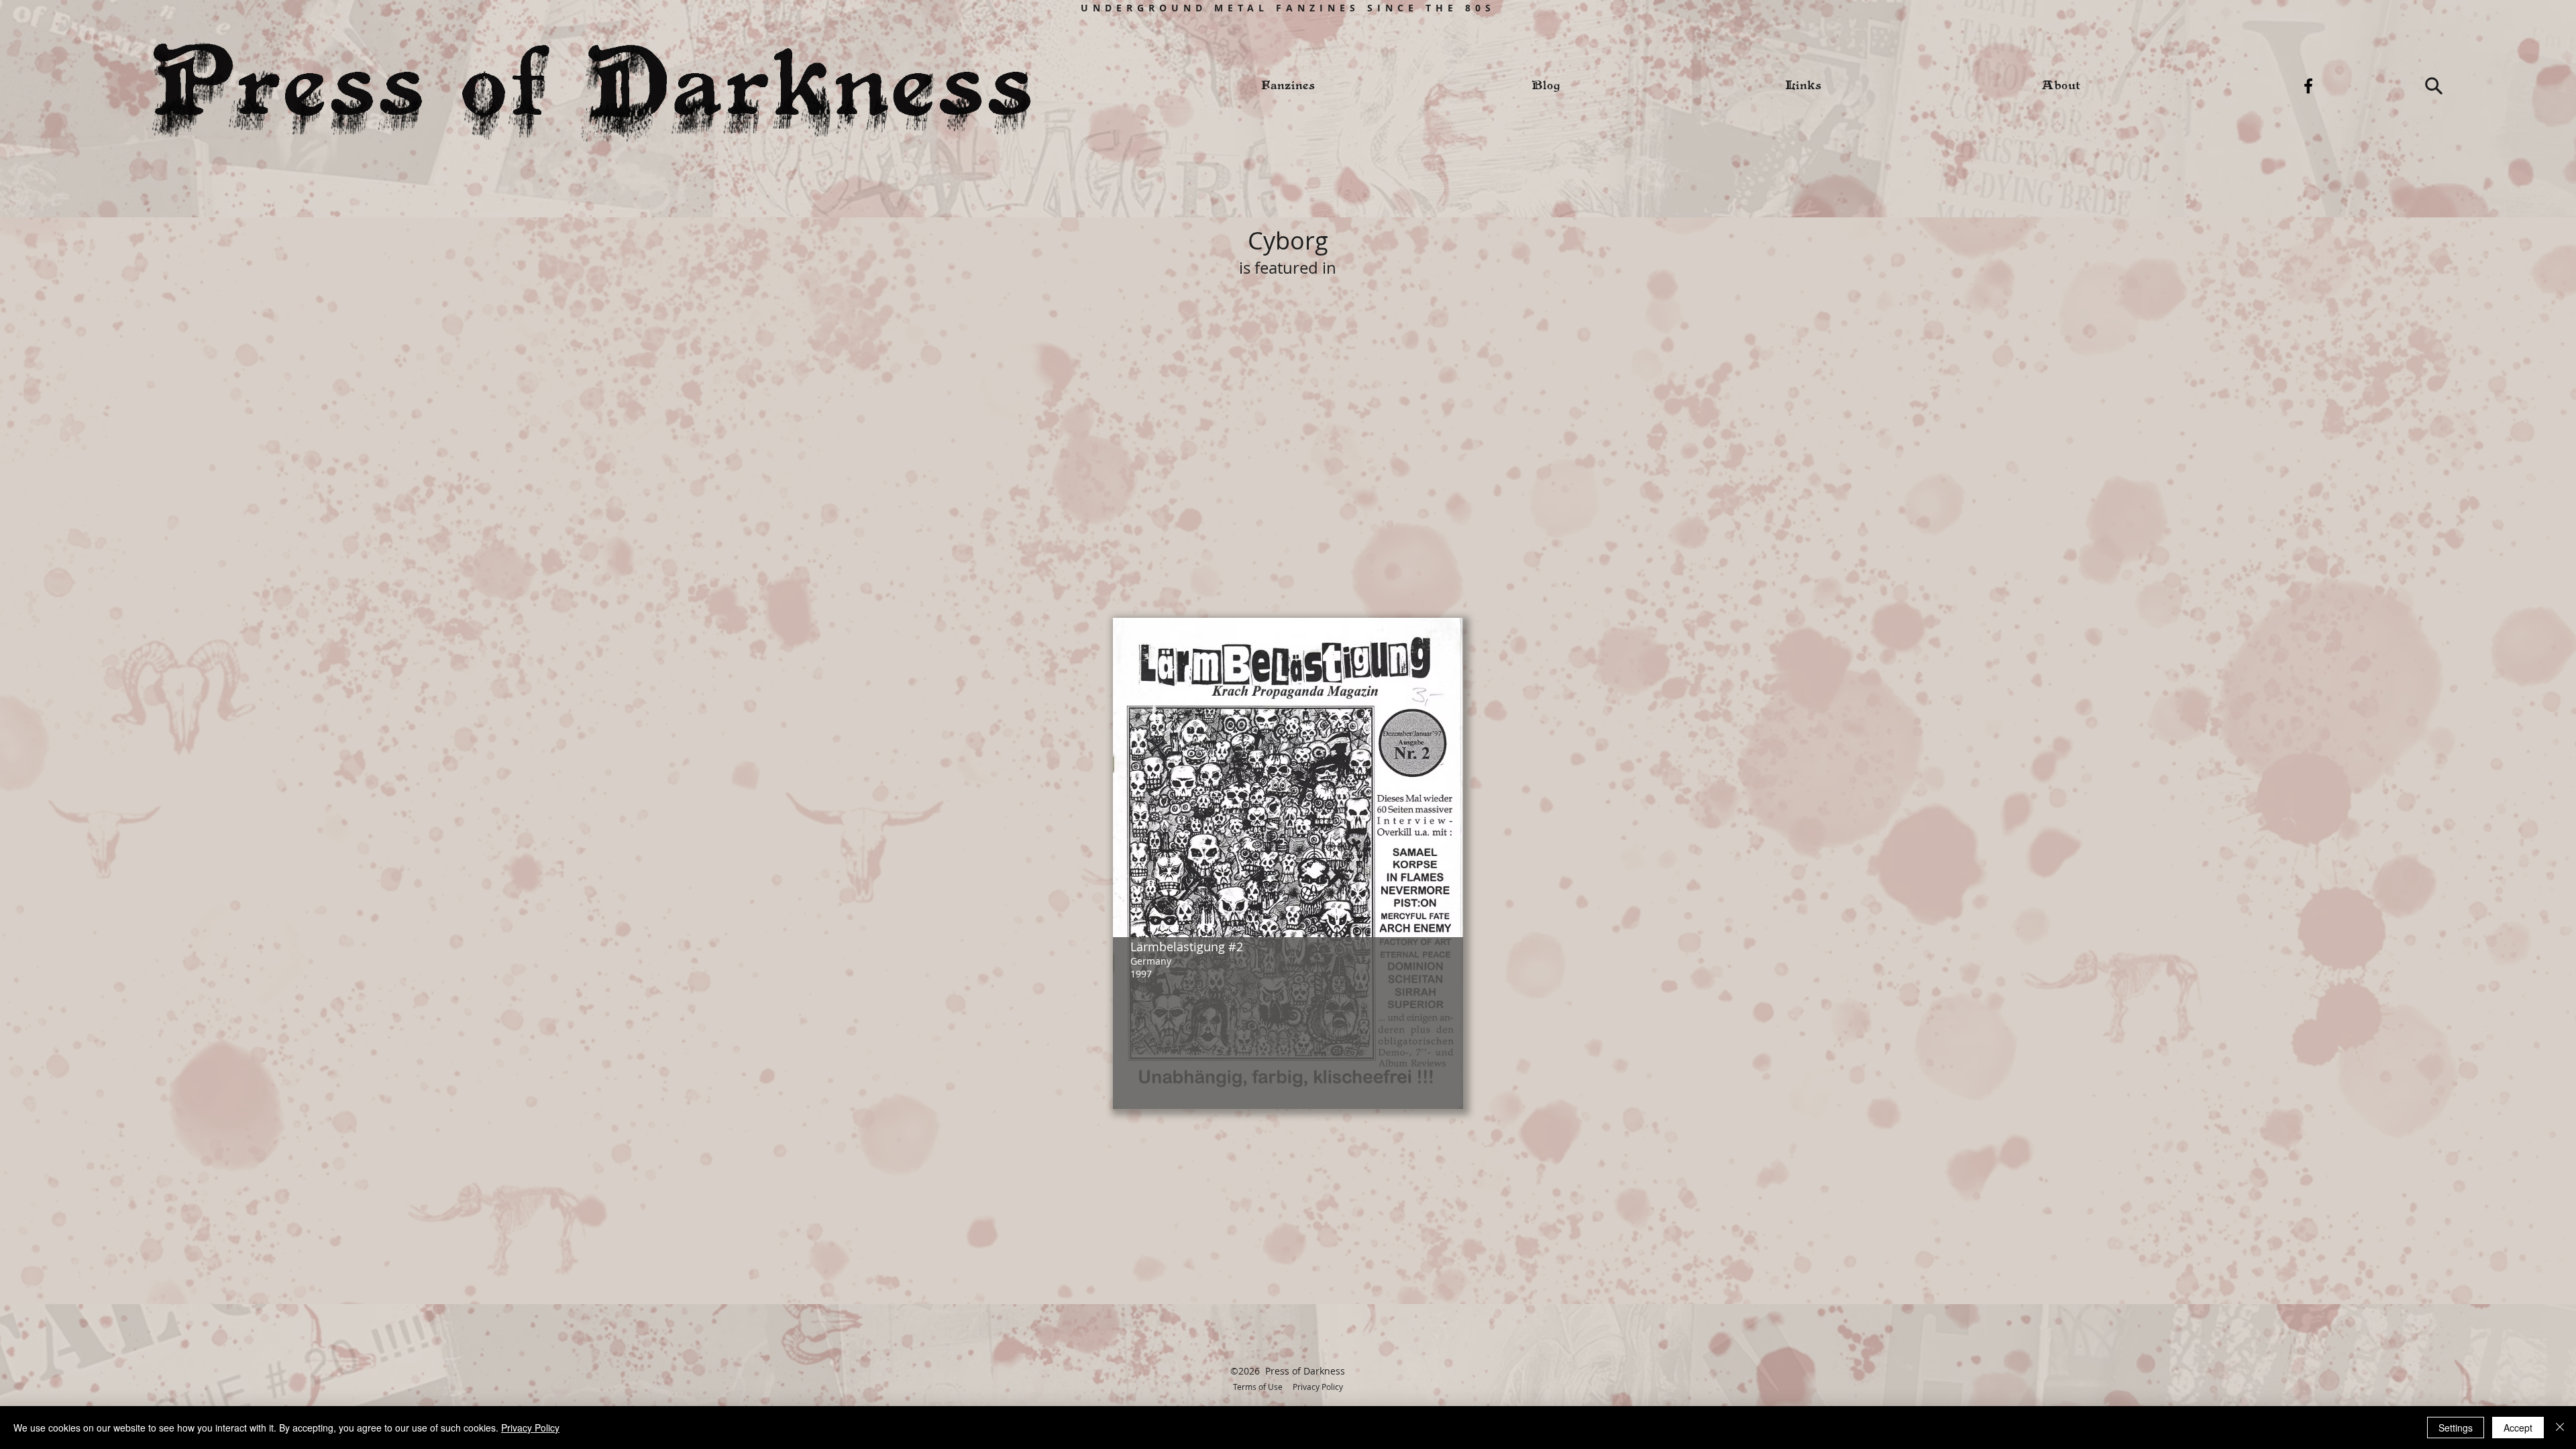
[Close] (2560, 1428)
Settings (2456, 1428)
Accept (2518, 1428)
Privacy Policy (1318, 1387)
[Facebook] (2308, 86)
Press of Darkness (1305, 1371)
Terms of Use (1258, 1387)
